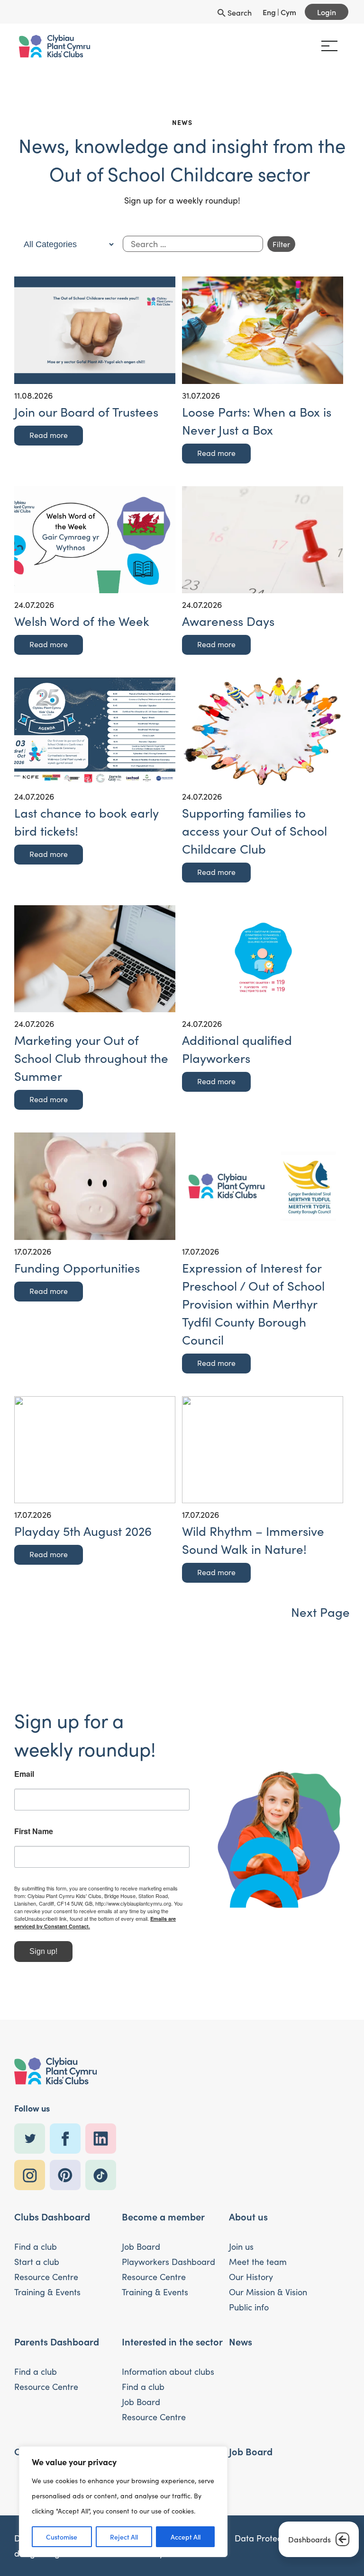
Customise (62, 2537)
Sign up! (43, 1951)
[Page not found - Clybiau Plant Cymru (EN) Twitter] (32, 2139)
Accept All (186, 2537)
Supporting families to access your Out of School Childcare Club (255, 831)
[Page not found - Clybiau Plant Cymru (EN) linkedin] (103, 2139)
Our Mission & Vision (268, 2292)
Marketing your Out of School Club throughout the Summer (91, 1058)
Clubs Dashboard (52, 2216)
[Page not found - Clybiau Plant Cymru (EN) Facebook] (68, 2139)
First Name (34, 1831)
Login (327, 12)
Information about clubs (168, 2371)
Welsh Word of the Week (82, 621)
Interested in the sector (172, 2341)
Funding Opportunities (77, 1268)
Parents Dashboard (57, 2341)
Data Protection (265, 2538)
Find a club (36, 2246)
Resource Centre (46, 2277)
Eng (269, 12)
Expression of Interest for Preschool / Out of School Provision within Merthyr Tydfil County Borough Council (253, 1304)
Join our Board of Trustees (86, 412)
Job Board (141, 2246)
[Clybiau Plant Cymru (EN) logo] (55, 46)
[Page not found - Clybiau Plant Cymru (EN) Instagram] (32, 2175)
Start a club (37, 2262)
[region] (123, 2502)
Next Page (320, 1612)
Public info (249, 2307)
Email (24, 1774)
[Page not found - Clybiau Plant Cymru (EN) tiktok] (103, 2175)
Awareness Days (228, 621)
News (241, 2341)
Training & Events (47, 2292)
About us (248, 2216)
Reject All (124, 2537)
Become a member (163, 2216)
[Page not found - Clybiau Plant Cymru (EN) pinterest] (68, 2175)
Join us (241, 2246)
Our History (251, 2277)
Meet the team (258, 2262)
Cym (288, 12)
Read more (49, 435)
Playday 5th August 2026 (83, 1531)
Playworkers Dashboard (168, 2262)
